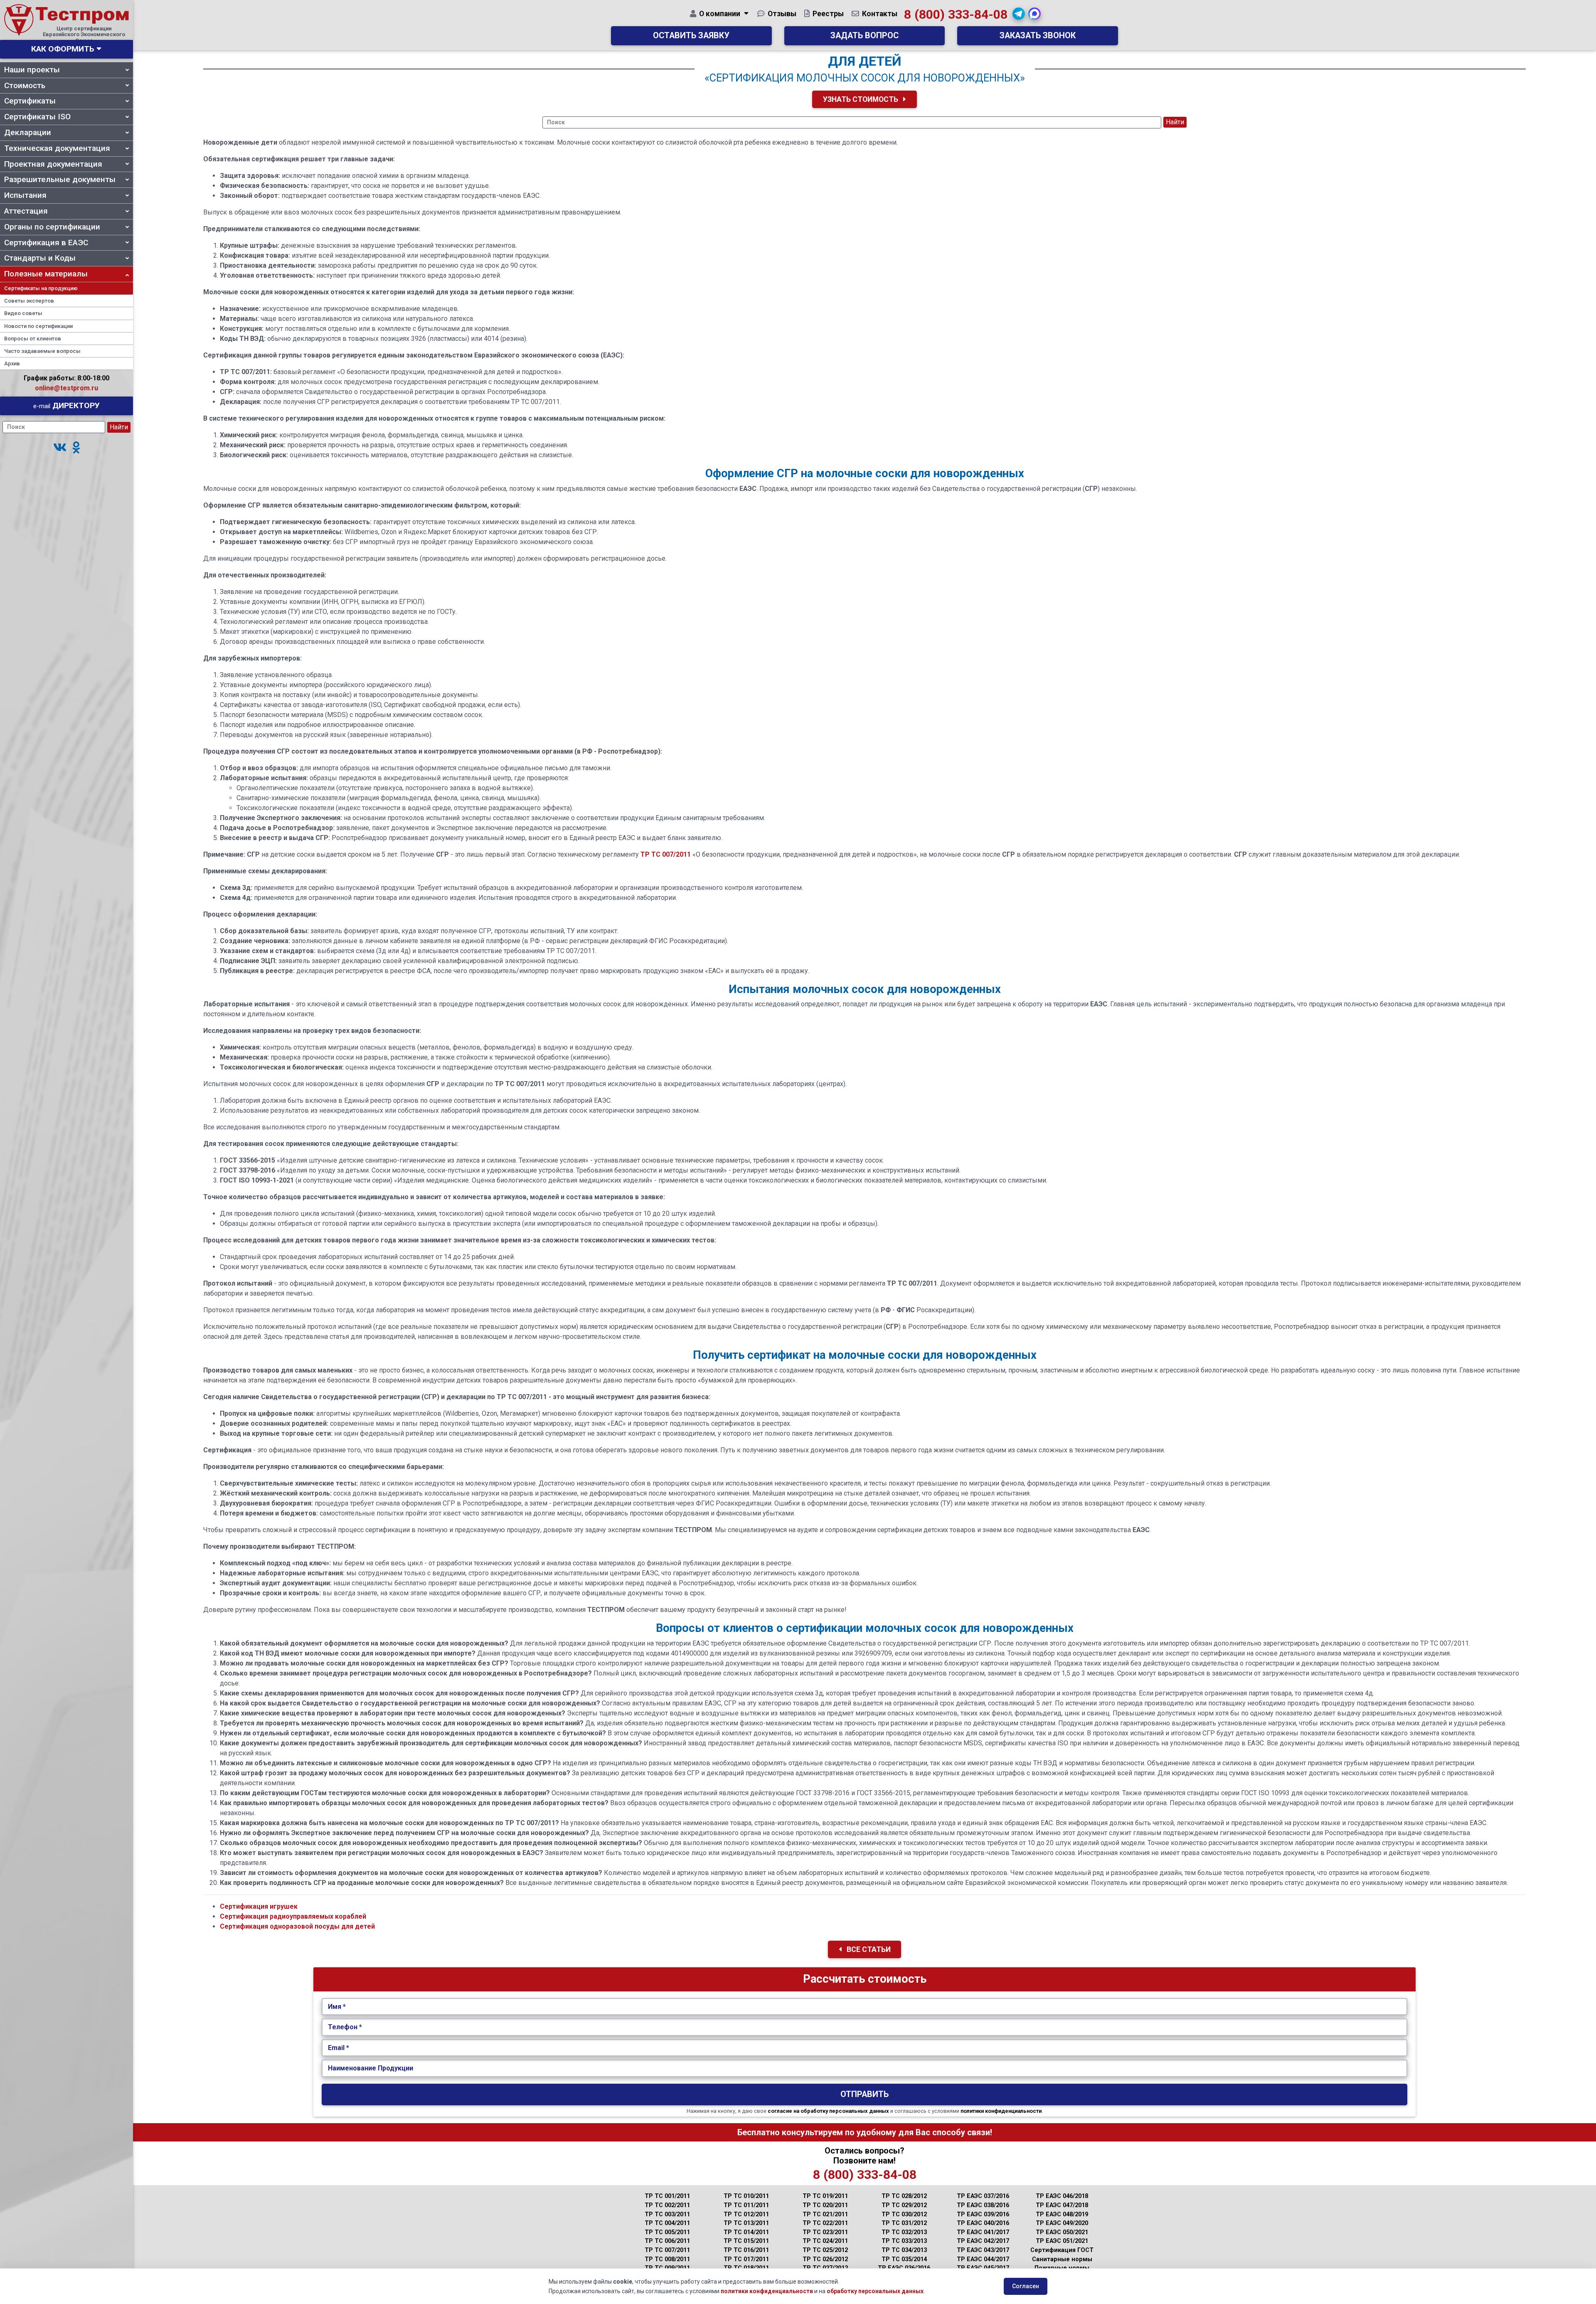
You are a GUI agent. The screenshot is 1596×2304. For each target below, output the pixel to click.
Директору (66, 405)
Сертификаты (30, 101)
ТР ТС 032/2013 (904, 2232)
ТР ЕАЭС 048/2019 (1062, 2214)
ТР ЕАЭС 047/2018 (1062, 2205)
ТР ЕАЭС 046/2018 (1062, 2196)
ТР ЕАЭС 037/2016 (983, 2196)
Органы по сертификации (52, 227)
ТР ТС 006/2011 (667, 2241)
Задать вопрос (864, 36)
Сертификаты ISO (37, 117)
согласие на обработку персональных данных (828, 2111)
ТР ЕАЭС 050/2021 (1062, 2232)
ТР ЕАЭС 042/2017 (983, 2241)
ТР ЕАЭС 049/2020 (1062, 2223)
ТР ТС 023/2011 (825, 2232)
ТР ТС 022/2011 (825, 2223)
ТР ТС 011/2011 (746, 2205)
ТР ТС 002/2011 (667, 2205)
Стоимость (25, 85)
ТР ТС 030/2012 (904, 2214)
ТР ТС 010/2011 (746, 2196)
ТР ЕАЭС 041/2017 (983, 2232)
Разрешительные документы (60, 179)
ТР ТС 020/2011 (825, 2205)
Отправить (864, 2094)
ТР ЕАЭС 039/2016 (983, 2214)
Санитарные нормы (1062, 2259)
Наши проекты (32, 70)
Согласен (1026, 2286)
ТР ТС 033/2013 (904, 2241)
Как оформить (63, 49)
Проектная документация (53, 164)
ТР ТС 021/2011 (825, 2214)
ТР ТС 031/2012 (904, 2223)
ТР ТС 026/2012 (825, 2259)
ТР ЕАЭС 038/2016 (983, 2205)
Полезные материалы (46, 274)
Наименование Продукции (371, 2068)
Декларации (28, 132)
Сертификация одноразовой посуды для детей (297, 1926)
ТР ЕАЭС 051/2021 (1062, 2241)
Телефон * (345, 2027)
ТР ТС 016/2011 (746, 2250)
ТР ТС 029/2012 (904, 2205)
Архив (12, 363)
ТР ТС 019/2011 (825, 2196)
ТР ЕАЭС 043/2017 (983, 2250)
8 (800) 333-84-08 (956, 14)
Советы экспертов (29, 301)
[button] (60, 448)
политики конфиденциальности (1001, 2111)
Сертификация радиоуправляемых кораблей (293, 1916)
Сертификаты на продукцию (41, 288)
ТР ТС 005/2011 (667, 2232)
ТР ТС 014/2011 (746, 2232)
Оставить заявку (691, 36)
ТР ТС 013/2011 (746, 2223)
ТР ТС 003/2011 (667, 2214)
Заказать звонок (1038, 36)
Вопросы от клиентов (33, 339)
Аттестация (26, 211)
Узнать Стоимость (861, 99)
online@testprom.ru (66, 388)
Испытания (25, 195)
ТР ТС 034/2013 (904, 2250)
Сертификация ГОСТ (1062, 2250)
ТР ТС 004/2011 (667, 2223)
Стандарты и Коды (40, 258)
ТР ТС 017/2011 (746, 2259)
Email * (339, 2048)
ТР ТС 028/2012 (904, 2196)
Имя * (337, 2007)
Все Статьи (868, 1949)
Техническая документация (57, 148)
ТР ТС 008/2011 (667, 2259)
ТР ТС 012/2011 (746, 2214)
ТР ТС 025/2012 (825, 2250)
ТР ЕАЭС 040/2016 (983, 2223)
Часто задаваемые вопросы (42, 351)
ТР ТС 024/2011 (825, 2241)
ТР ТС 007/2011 (666, 854)
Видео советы (23, 313)
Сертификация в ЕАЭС (46, 243)
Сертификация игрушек (259, 1906)
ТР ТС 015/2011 (746, 2241)
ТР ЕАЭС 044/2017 (983, 2259)
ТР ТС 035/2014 (904, 2259)
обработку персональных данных (875, 2291)
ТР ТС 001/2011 (667, 2196)
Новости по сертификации (38, 326)
